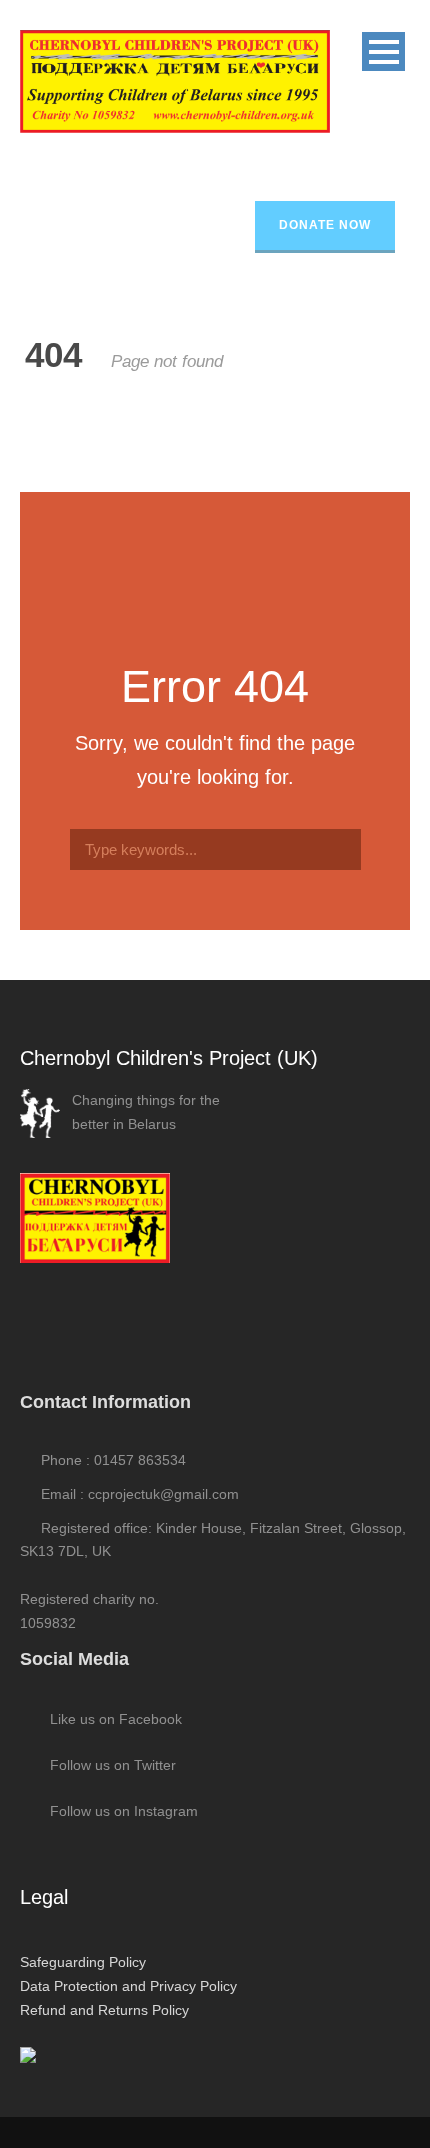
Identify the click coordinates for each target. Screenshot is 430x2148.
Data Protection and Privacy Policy (128, 1986)
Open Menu (383, 51)
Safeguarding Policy (83, 1962)
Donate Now (325, 225)
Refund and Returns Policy (104, 2010)
